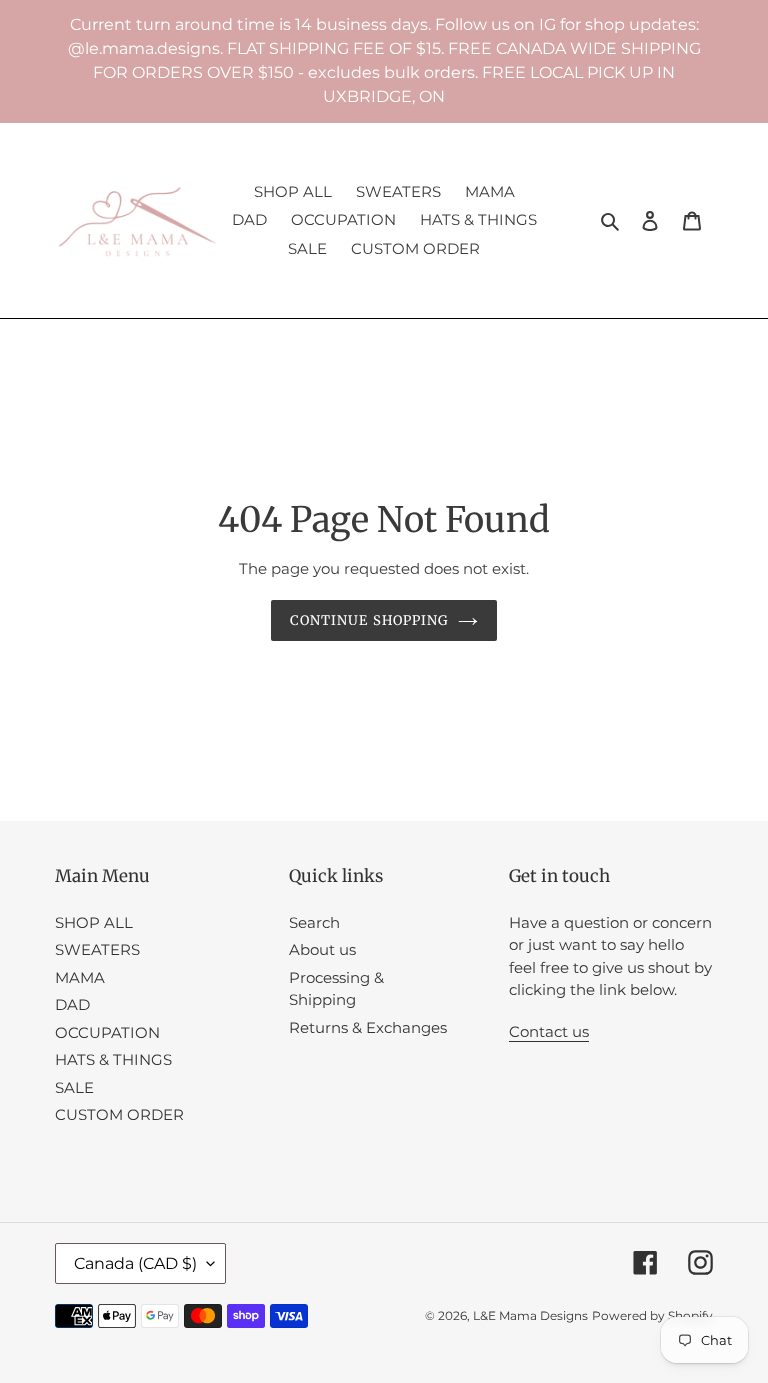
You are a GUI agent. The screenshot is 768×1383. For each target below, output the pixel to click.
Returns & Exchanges (368, 1027)
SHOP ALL (94, 922)
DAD (72, 1004)
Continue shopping (369, 620)
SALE (74, 1087)
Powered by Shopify (652, 1315)
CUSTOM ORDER (119, 1114)
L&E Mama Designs (530, 1315)
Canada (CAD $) (135, 1263)
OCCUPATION (107, 1032)
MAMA (80, 977)
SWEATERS (97, 949)
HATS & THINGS (113, 1059)
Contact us (549, 1031)
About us (322, 949)
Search (314, 922)
